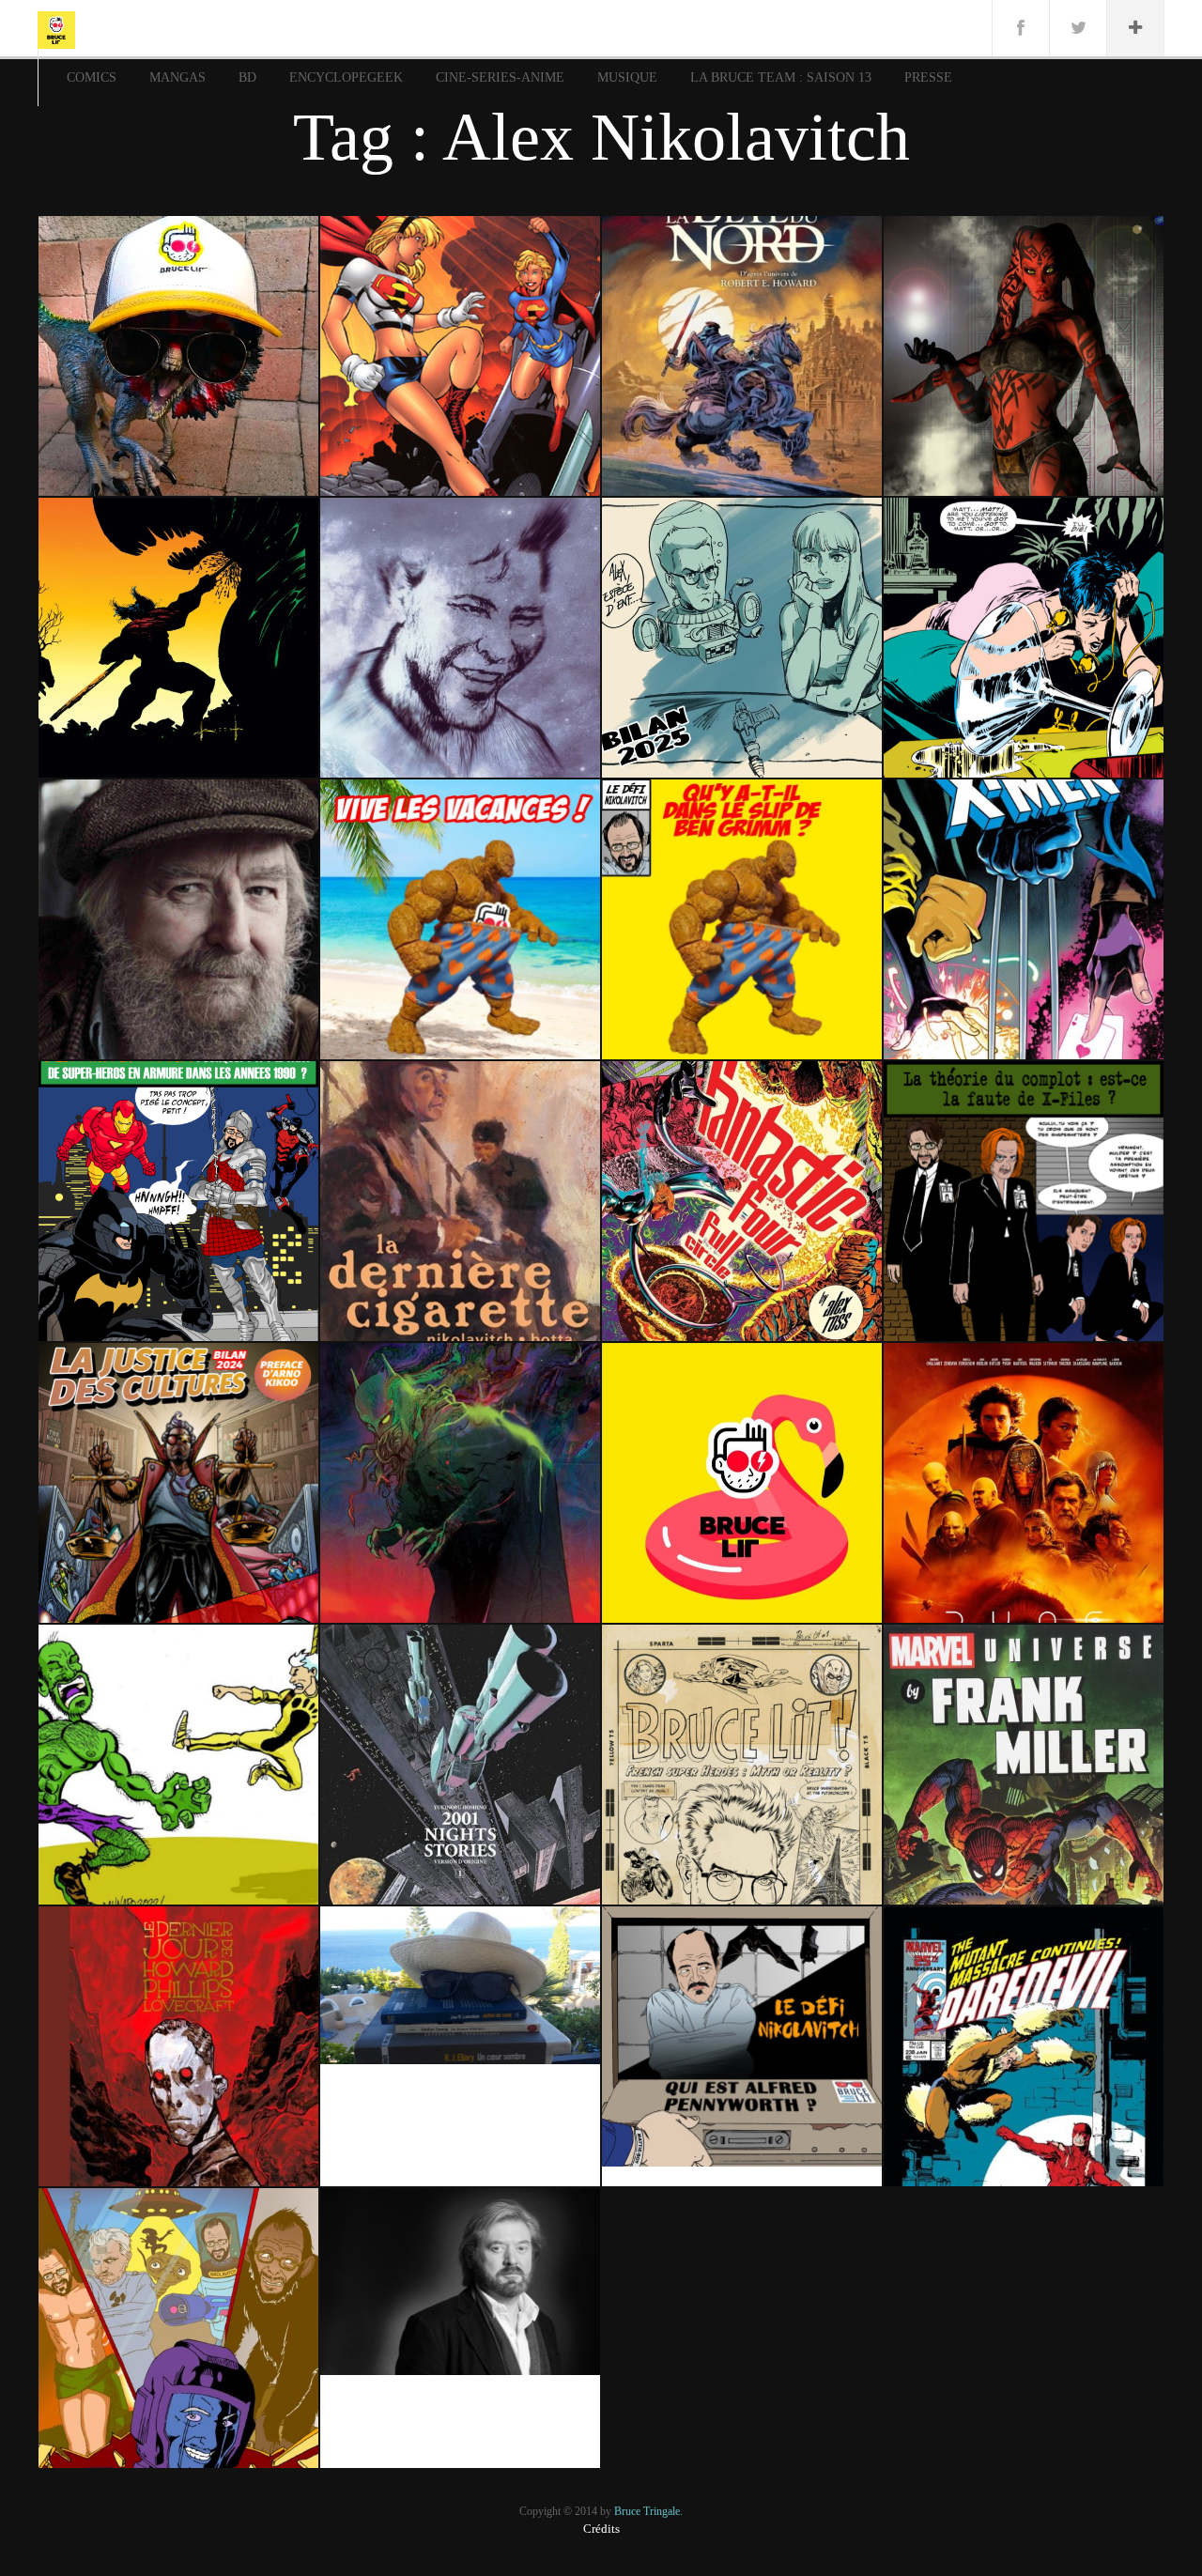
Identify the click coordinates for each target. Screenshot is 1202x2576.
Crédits (601, 2529)
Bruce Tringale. (648, 2511)
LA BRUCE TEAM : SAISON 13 (781, 77)
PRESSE (928, 77)
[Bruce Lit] (56, 28)
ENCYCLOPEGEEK (346, 77)
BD (247, 77)
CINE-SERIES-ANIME (500, 77)
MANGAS (177, 77)
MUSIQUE (627, 77)
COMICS (92, 77)
